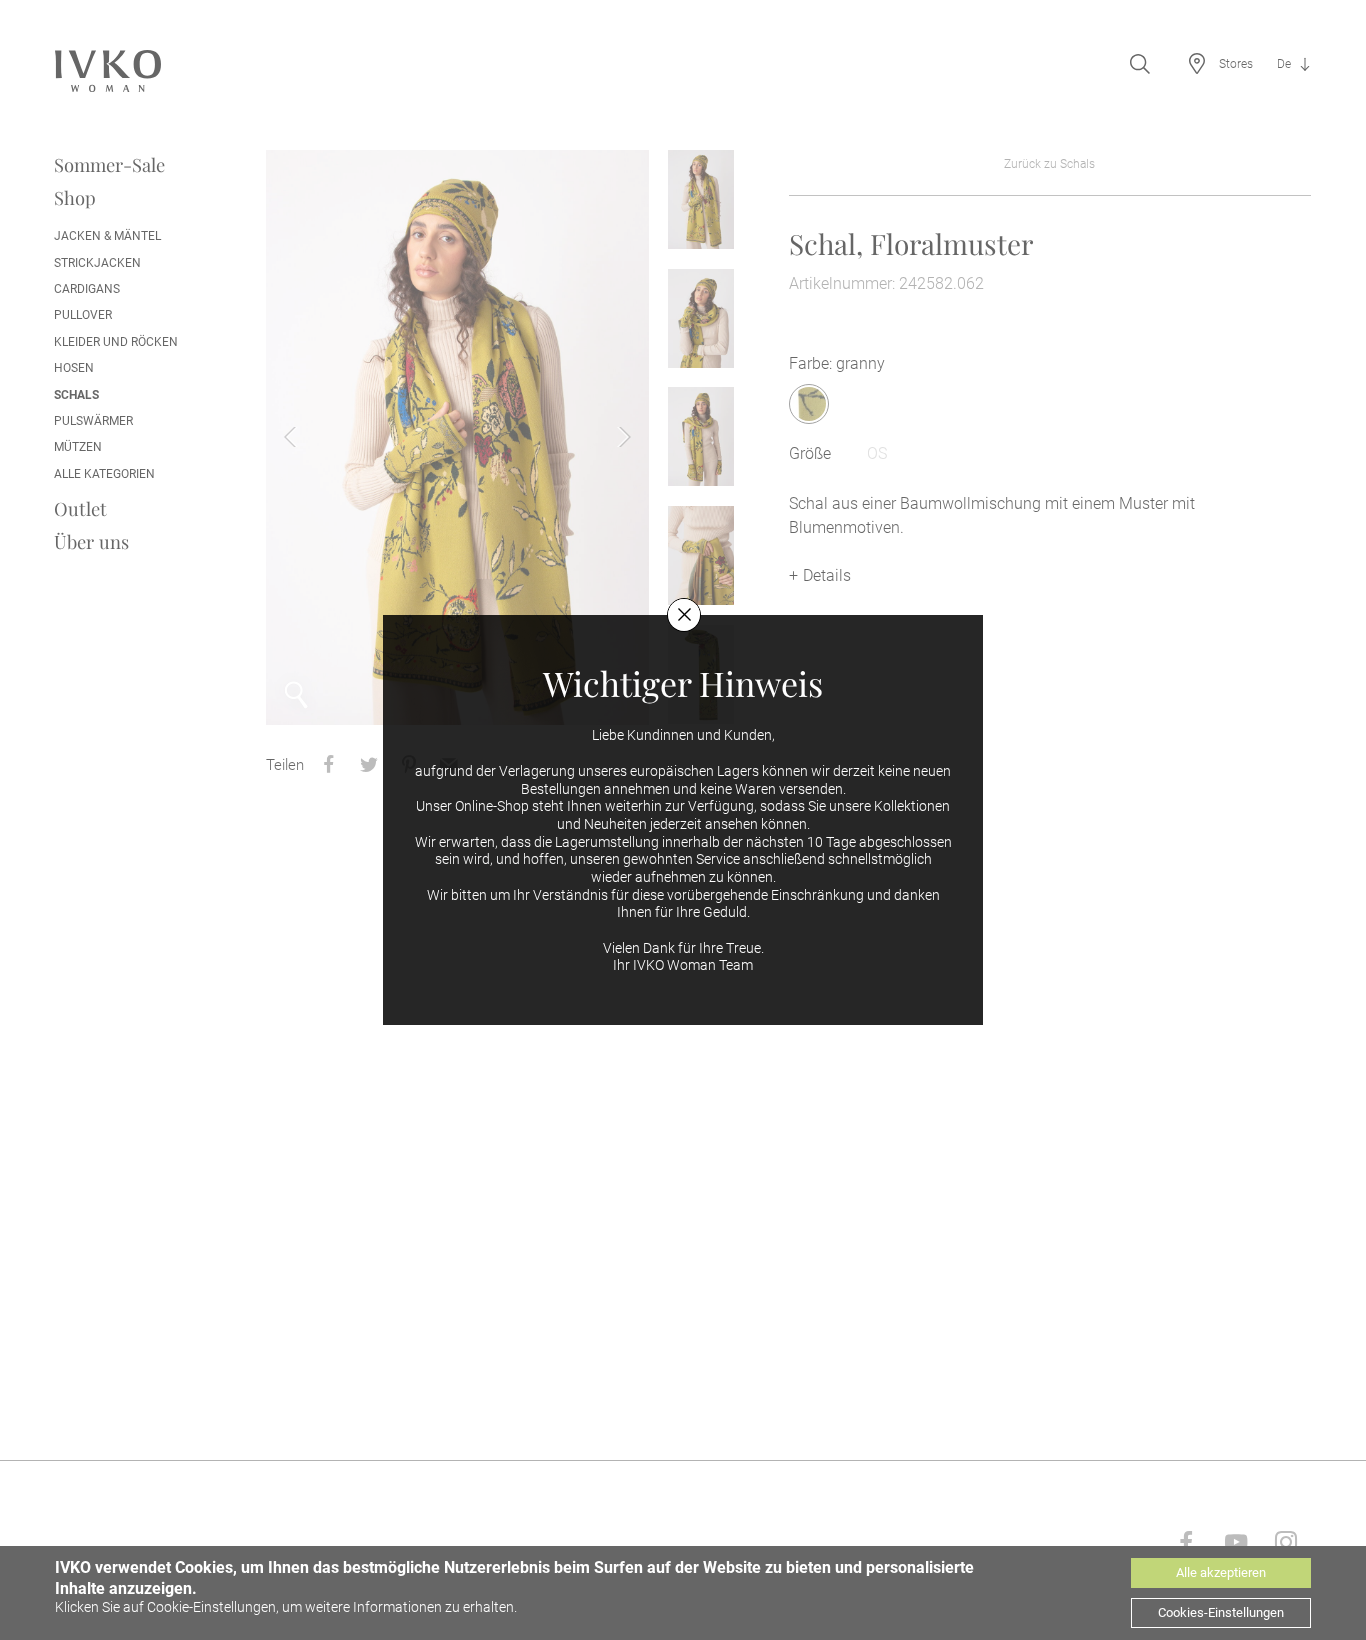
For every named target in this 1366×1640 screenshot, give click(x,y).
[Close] (684, 615)
